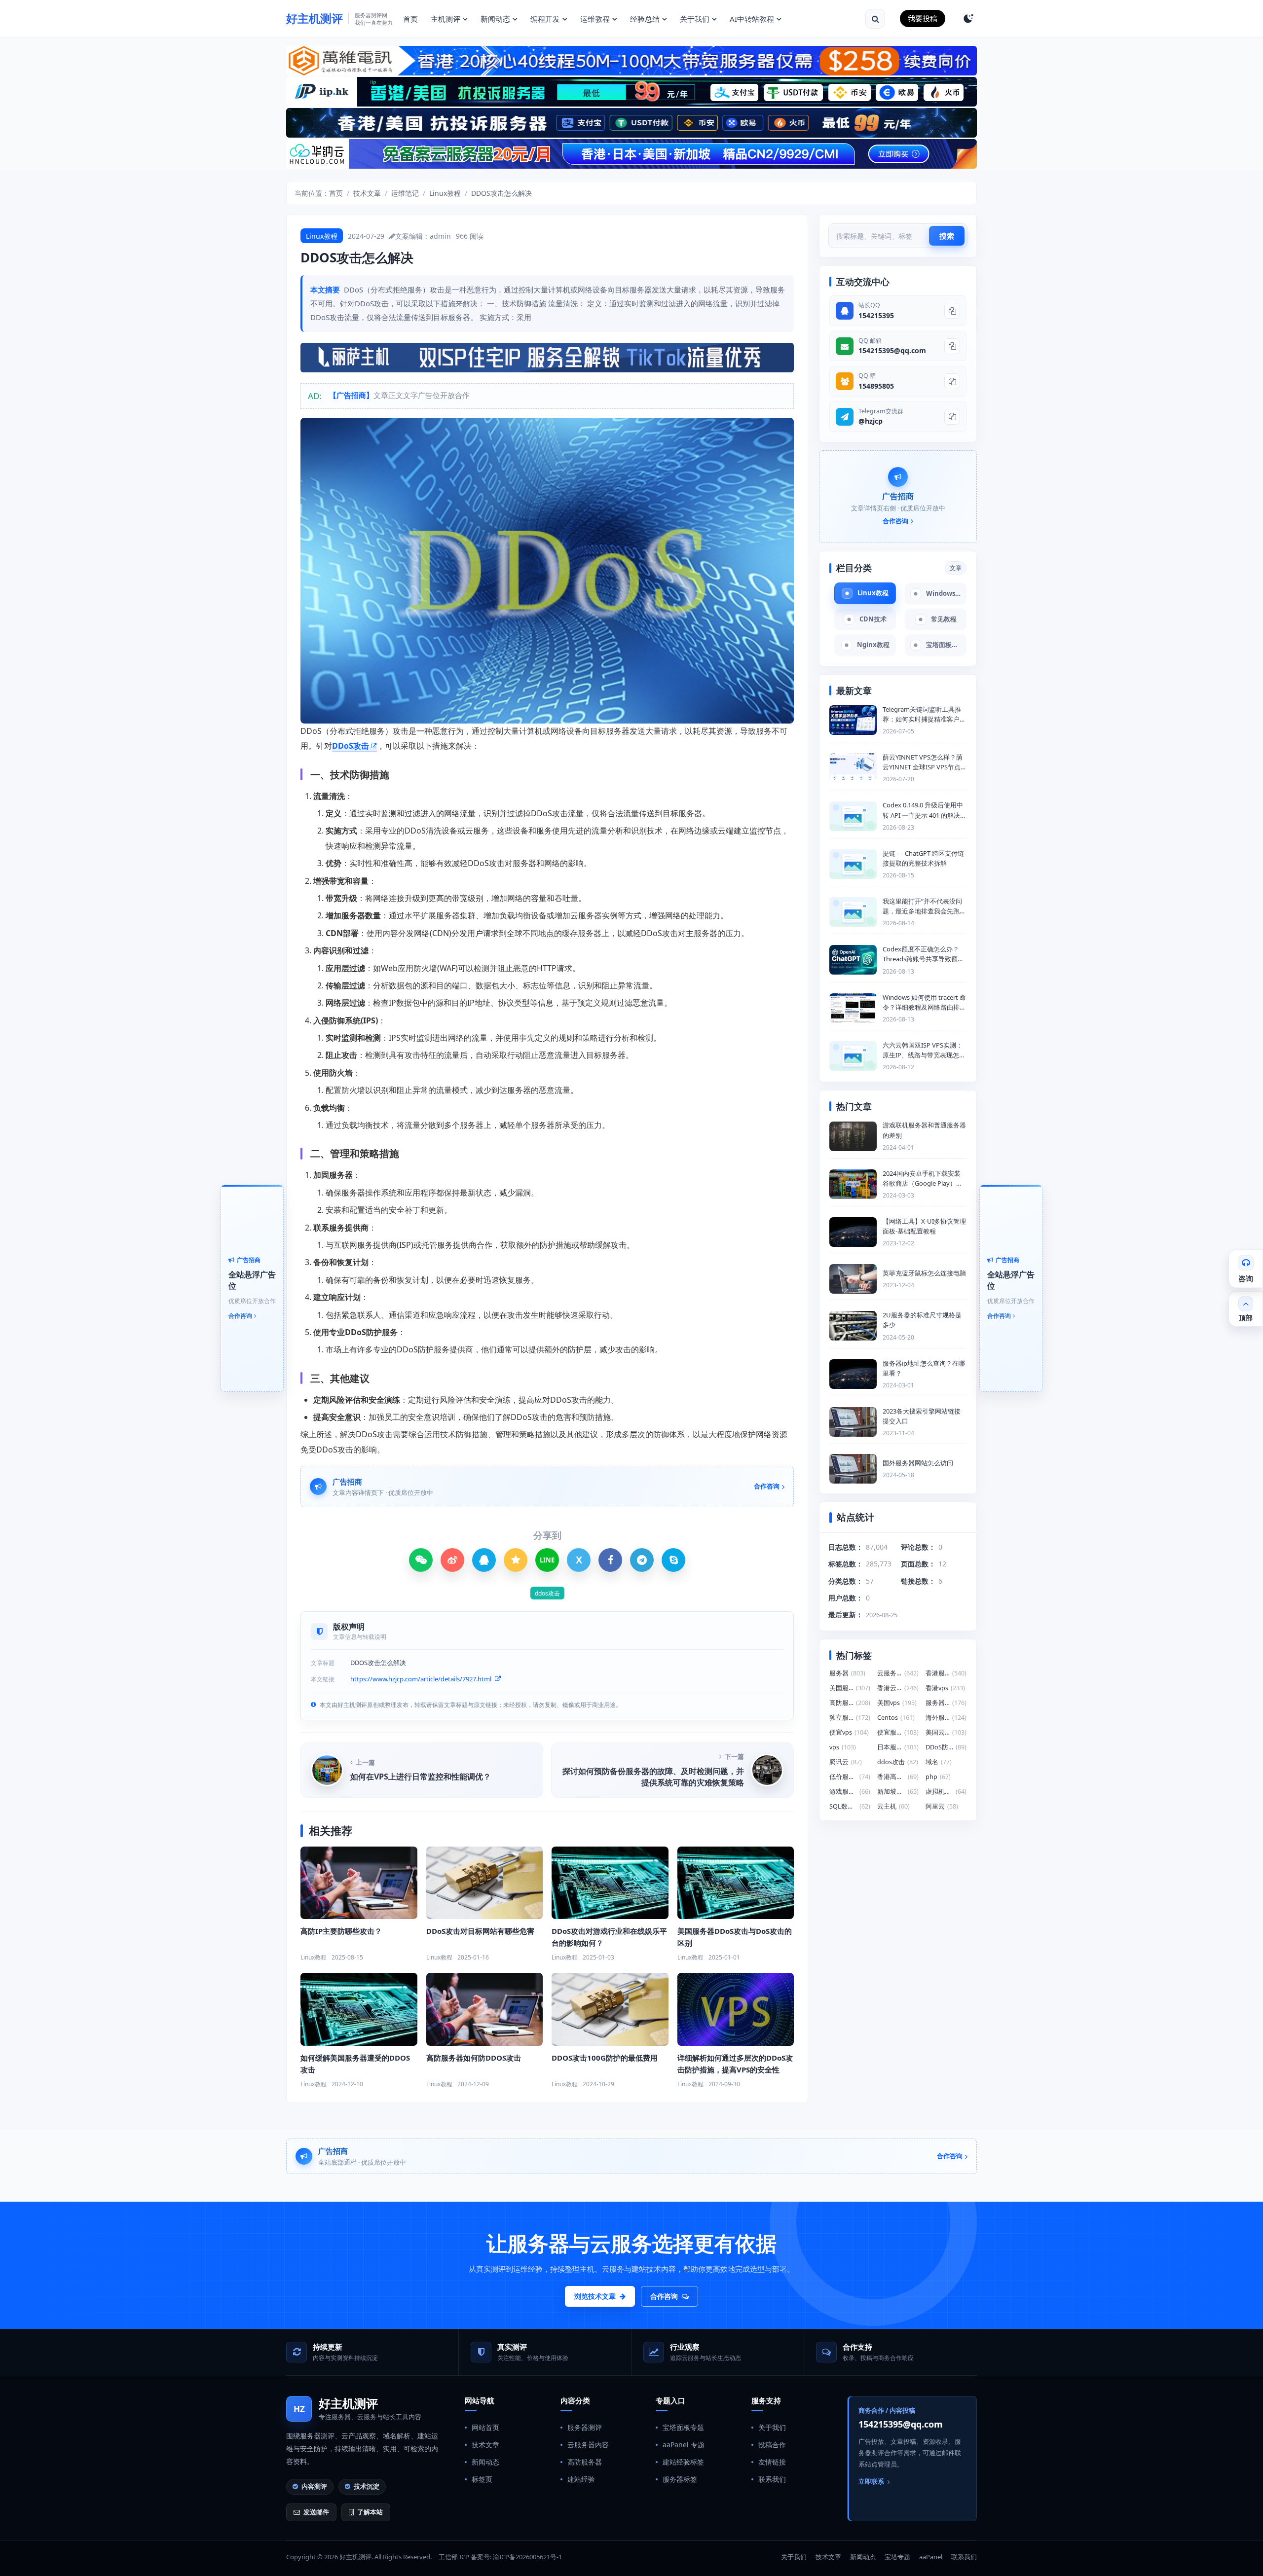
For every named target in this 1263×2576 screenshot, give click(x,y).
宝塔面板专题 (683, 2427)
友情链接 (772, 2462)
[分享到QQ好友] (484, 1560)
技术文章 (367, 193)
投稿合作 (772, 2445)
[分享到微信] (421, 1560)
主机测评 (446, 19)
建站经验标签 (683, 2462)
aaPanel (931, 2557)
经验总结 (645, 19)
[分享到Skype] (673, 1560)
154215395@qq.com (892, 350)
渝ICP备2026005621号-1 (527, 2557)
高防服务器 (585, 2462)
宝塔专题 (897, 2557)
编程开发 (545, 19)
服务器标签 (680, 2479)
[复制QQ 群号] (952, 381)
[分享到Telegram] (642, 1560)
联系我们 (772, 2479)
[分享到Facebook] (610, 1560)
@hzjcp (871, 421)
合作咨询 (664, 2296)
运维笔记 (405, 193)
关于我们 (695, 19)
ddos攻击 (547, 1593)
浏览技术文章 (595, 2296)
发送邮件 (316, 2512)
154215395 (876, 315)
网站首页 (485, 2427)
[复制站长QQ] (952, 311)
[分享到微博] (452, 1560)
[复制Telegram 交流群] (952, 417)
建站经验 (581, 2479)
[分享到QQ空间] (516, 1560)
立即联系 (871, 2481)
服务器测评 (585, 2427)
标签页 (482, 2479)
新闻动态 (495, 19)
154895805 (876, 386)
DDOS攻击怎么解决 (501, 193)
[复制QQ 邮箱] (952, 346)
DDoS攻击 (351, 746)
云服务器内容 (588, 2445)
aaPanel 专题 (684, 2445)
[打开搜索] (875, 19)
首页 (410, 19)
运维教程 (595, 19)
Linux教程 (445, 193)
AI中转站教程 (752, 19)
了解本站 (370, 2512)
